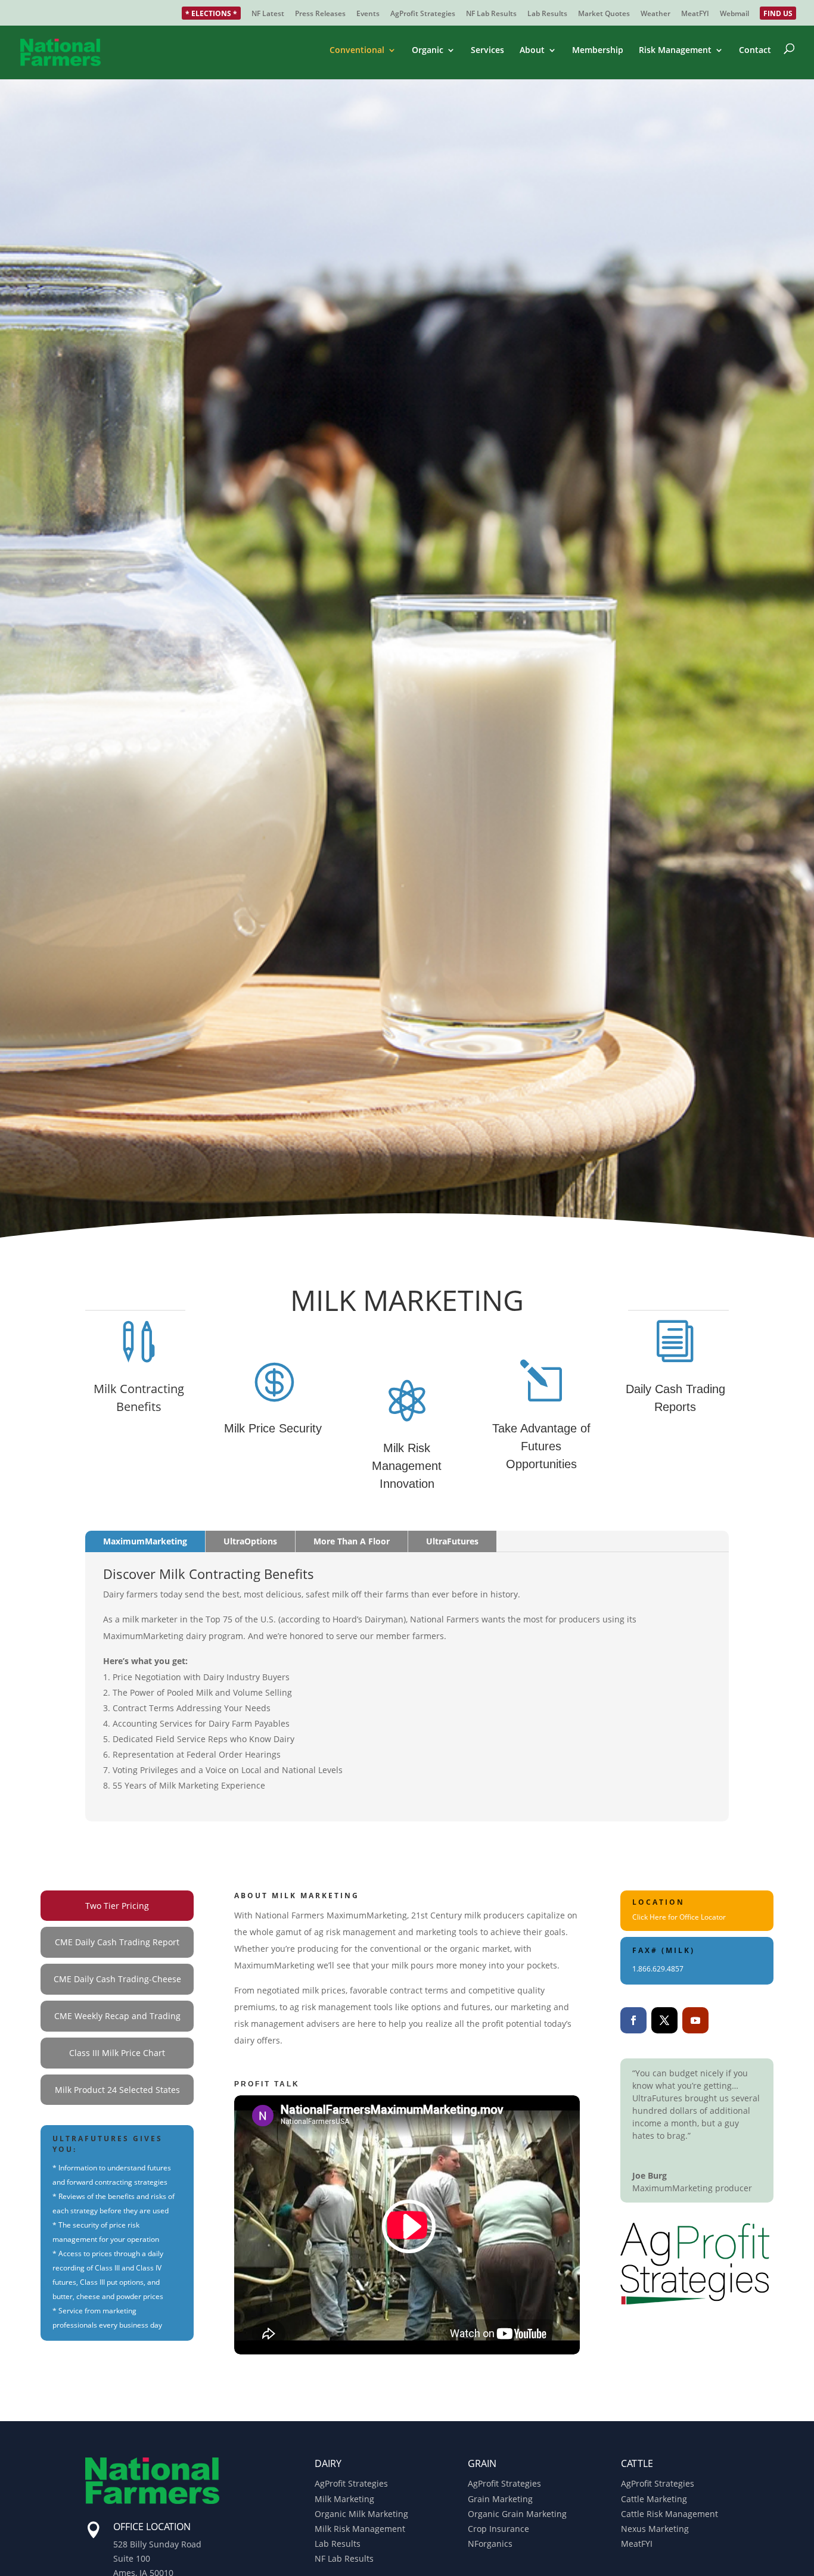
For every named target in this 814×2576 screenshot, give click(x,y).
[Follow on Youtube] (695, 2020)
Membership (598, 51)
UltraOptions (250, 1541)
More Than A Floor (352, 1541)
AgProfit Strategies (423, 14)
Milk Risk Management (360, 2529)
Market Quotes (604, 14)
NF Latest (268, 14)
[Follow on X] (664, 2020)
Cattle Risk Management (669, 2514)
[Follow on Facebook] (633, 2020)
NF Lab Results (491, 14)
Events (368, 14)
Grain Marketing (500, 2499)
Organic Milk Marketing (361, 2514)
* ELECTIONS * (211, 14)
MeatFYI (695, 14)
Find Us (778, 14)
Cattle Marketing (654, 2499)
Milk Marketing (344, 2499)
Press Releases (320, 14)
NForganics (490, 2544)
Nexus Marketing (655, 2529)
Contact (755, 51)
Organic (428, 51)
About (532, 51)
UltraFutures (452, 1541)
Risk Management (675, 51)
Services (487, 51)
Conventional (357, 51)
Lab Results (547, 14)
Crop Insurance (498, 2529)
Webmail (734, 14)
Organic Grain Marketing (517, 2514)
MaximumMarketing (145, 1541)
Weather (655, 14)
